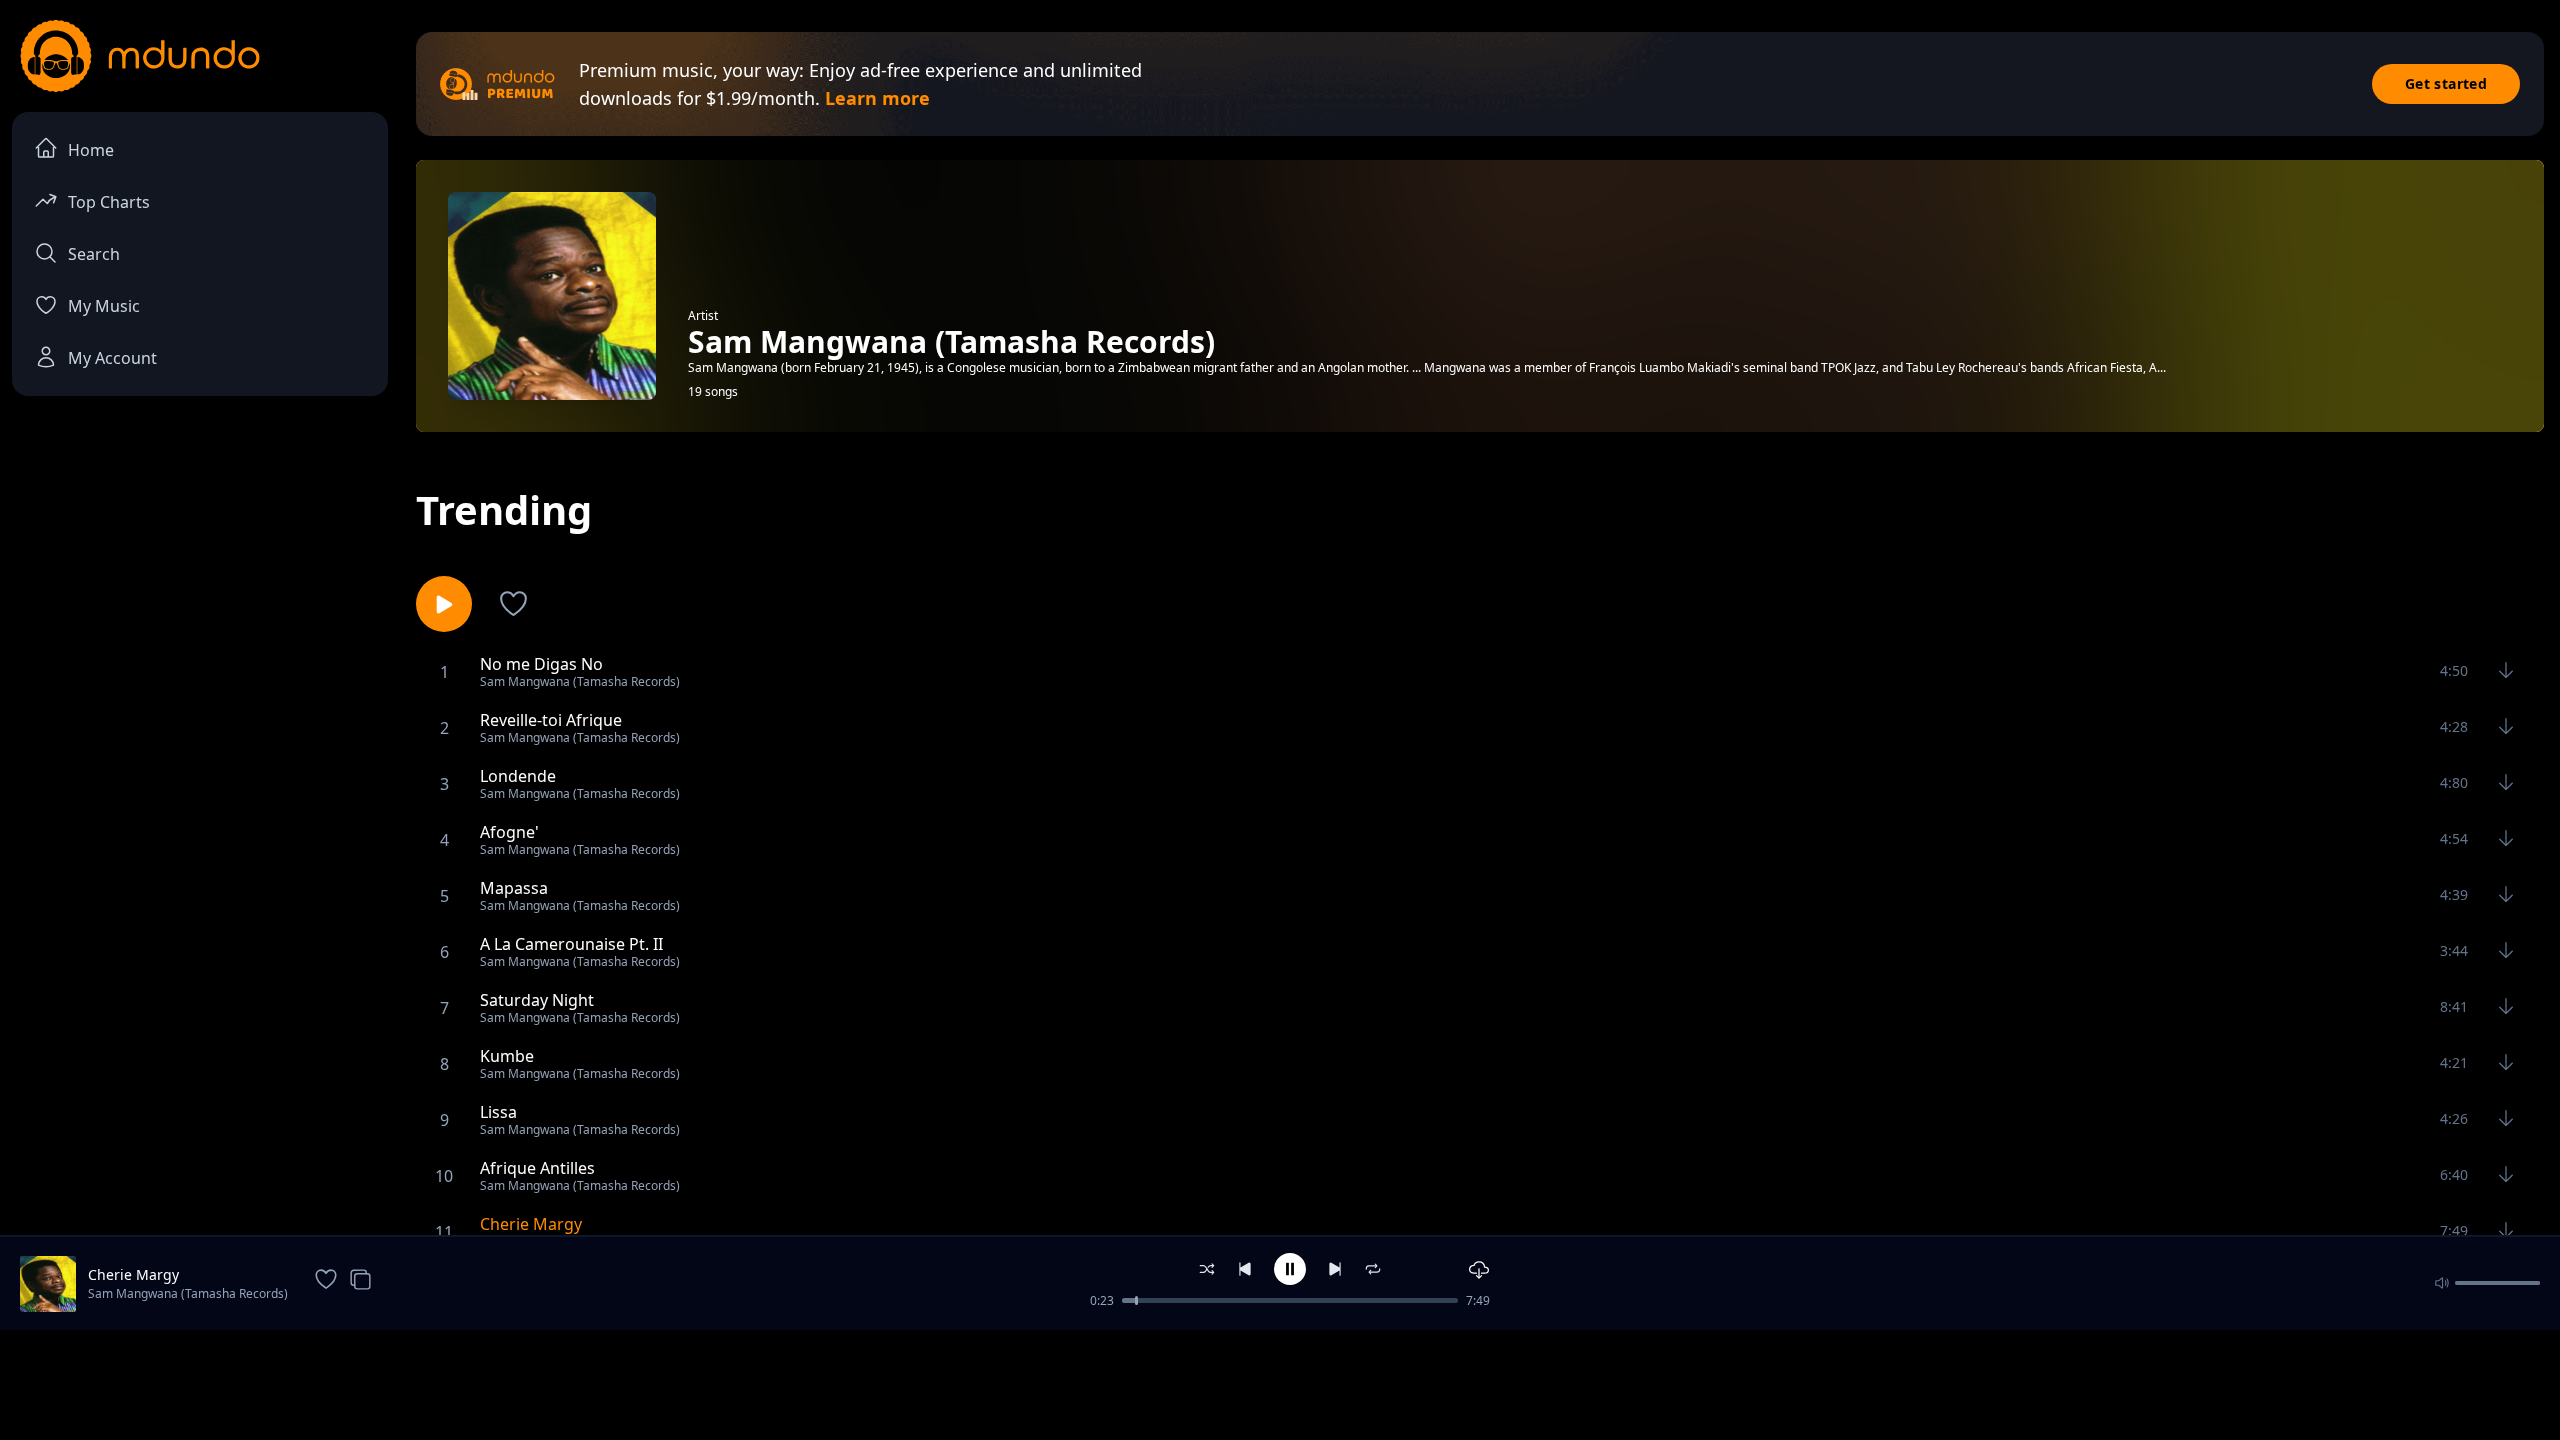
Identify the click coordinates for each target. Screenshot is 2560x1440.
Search (94, 254)
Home (91, 150)
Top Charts (109, 202)
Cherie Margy (133, 1274)
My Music (104, 306)
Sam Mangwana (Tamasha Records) (188, 1293)
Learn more (877, 98)
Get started (2446, 83)
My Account (112, 358)
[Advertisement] (1280, 1383)
